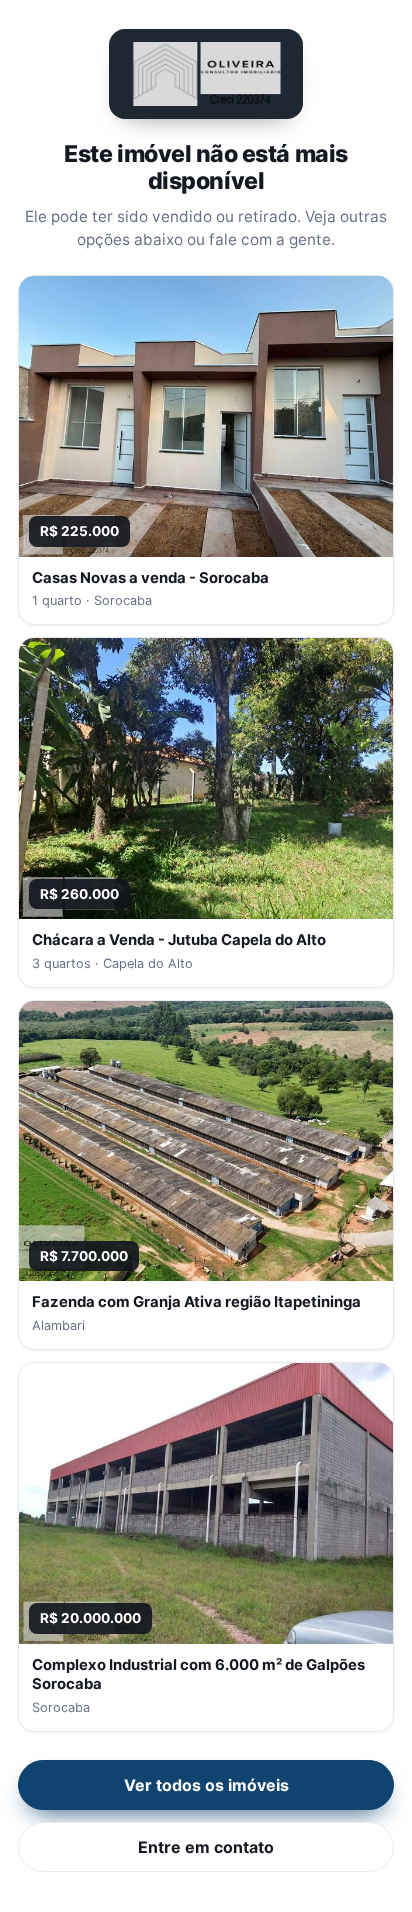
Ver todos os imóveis (206, 1785)
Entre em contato (206, 1847)
